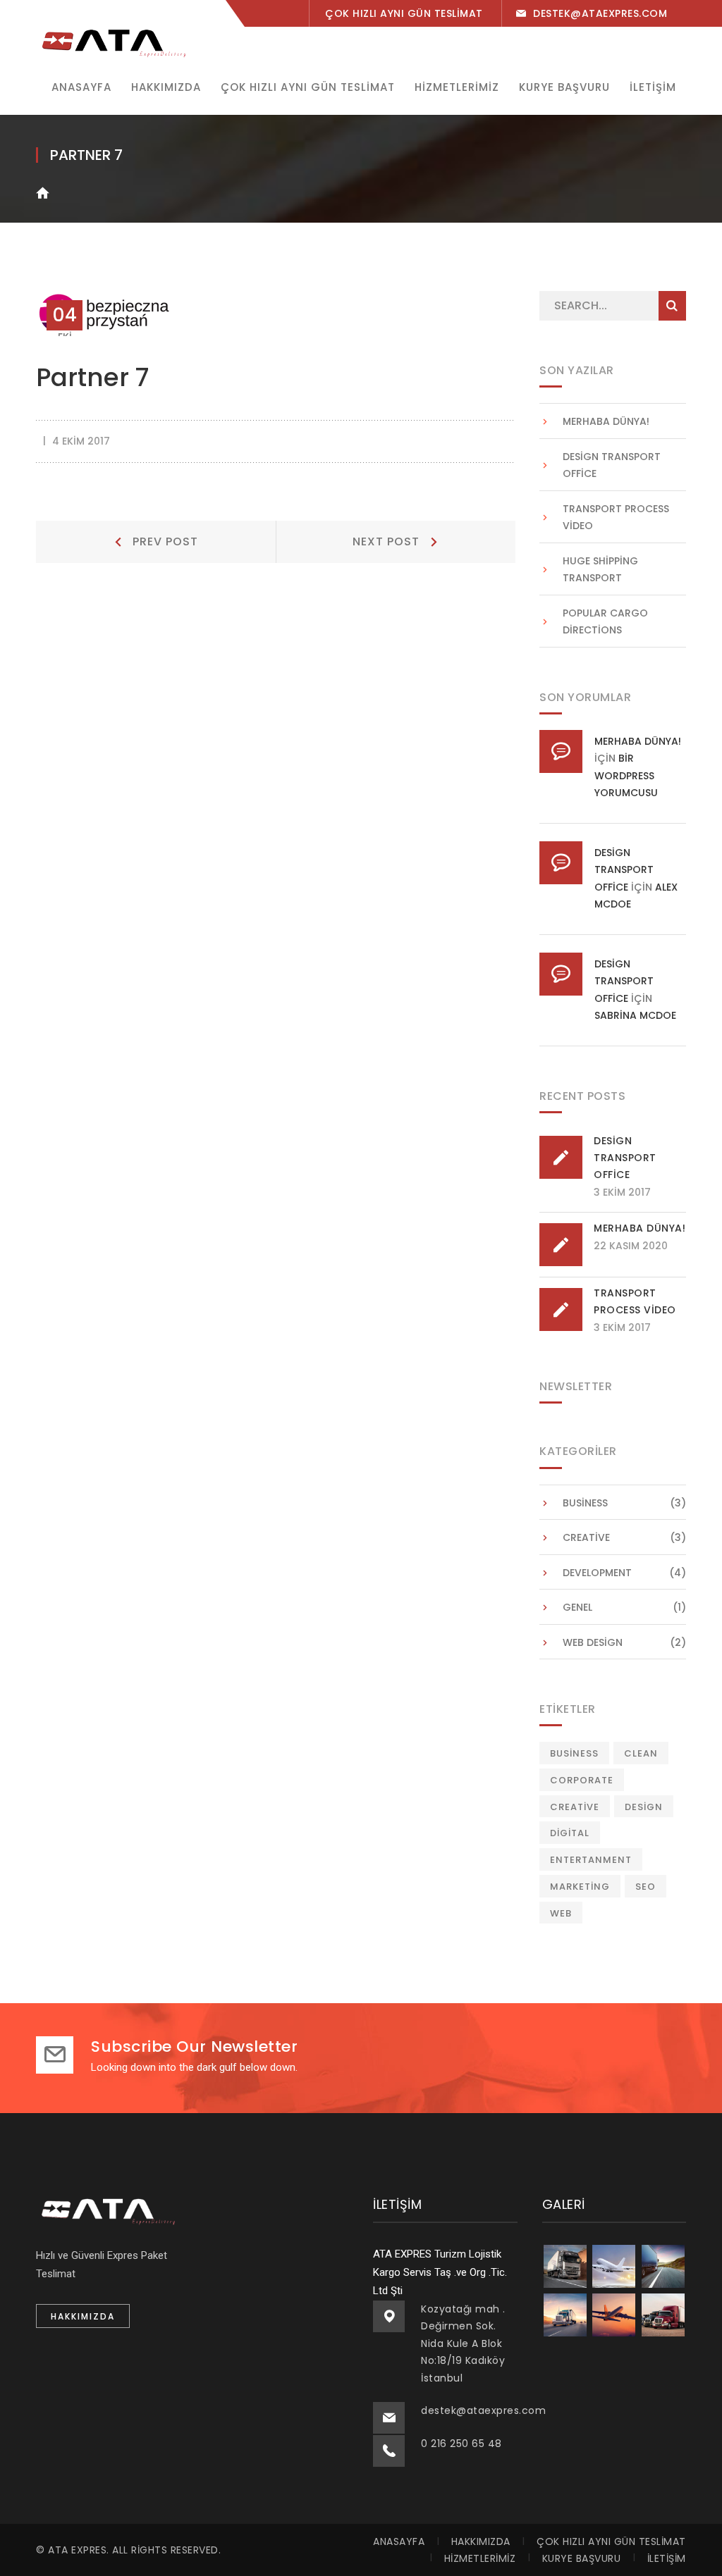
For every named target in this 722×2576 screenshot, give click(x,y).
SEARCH (672, 306)
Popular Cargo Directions (605, 622)
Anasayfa (399, 2541)
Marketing (580, 1887)
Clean (641, 1753)
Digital (570, 1833)
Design (644, 1807)
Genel (577, 1607)
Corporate (582, 1780)
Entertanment (591, 1860)
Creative (586, 1537)
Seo (645, 1887)
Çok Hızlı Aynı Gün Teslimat (611, 2541)
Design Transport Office (612, 465)
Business (585, 1503)
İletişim (667, 2558)
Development (597, 1573)
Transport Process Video (616, 518)
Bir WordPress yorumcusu (626, 775)
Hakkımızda (481, 2541)
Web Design (593, 1642)
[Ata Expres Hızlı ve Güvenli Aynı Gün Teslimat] (114, 41)
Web (561, 1913)
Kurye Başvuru (582, 2558)
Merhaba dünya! (606, 421)
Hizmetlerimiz (480, 2558)
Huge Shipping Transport (600, 570)
